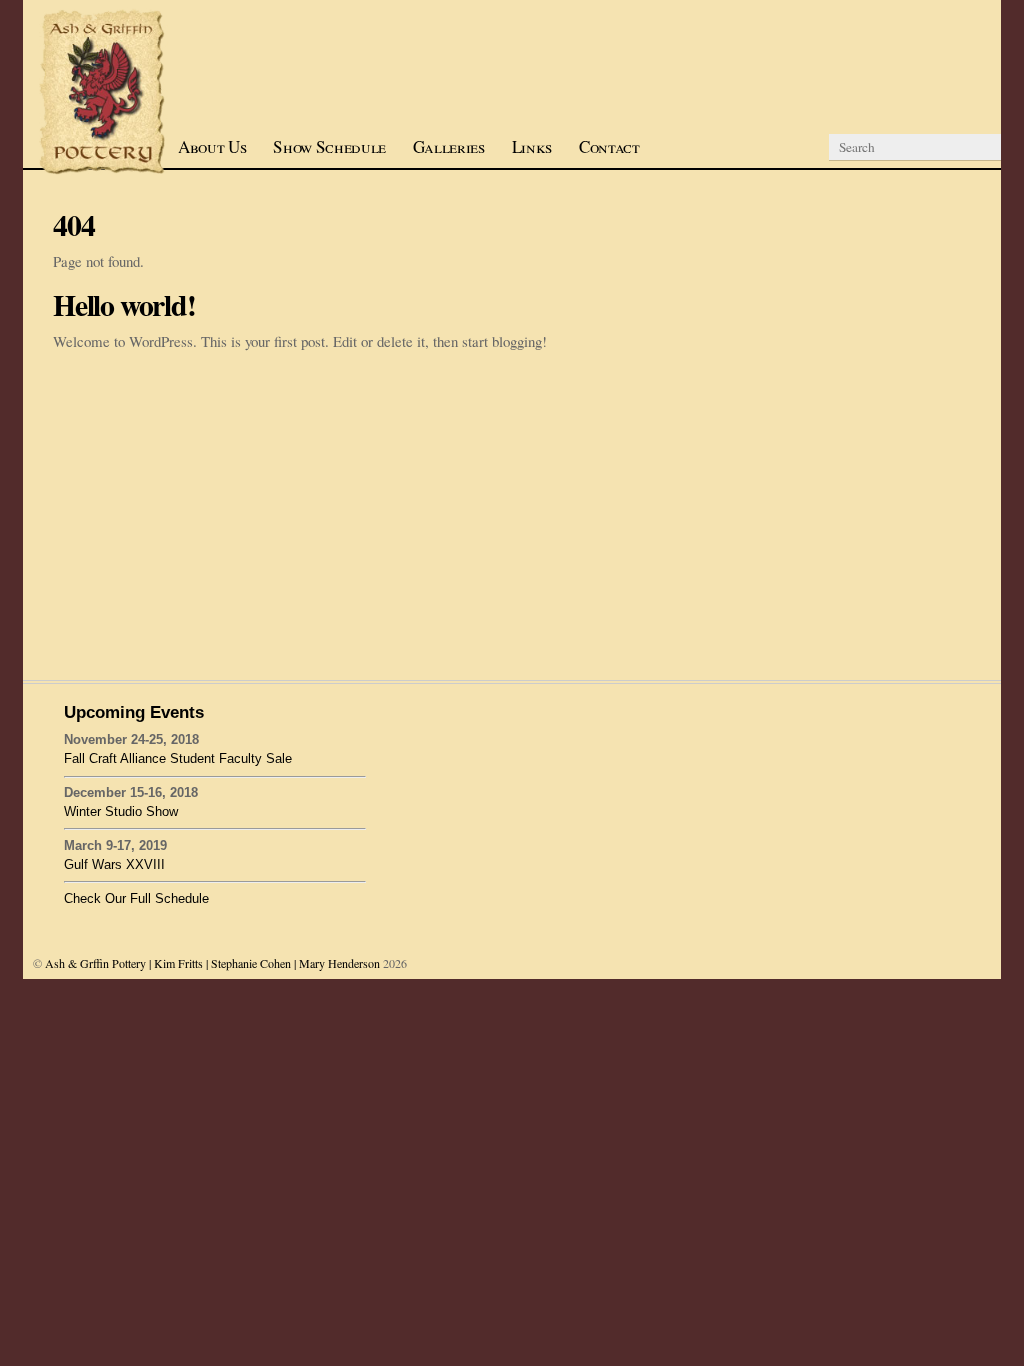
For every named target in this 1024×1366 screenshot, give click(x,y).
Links (532, 146)
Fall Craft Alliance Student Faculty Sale (178, 758)
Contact (609, 146)
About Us (212, 146)
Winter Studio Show (121, 811)
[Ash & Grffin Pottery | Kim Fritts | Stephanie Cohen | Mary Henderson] (103, 170)
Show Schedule (329, 146)
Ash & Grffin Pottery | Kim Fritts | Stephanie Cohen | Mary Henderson (212, 963)
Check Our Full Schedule (136, 898)
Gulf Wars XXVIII (114, 864)
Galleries (449, 146)
